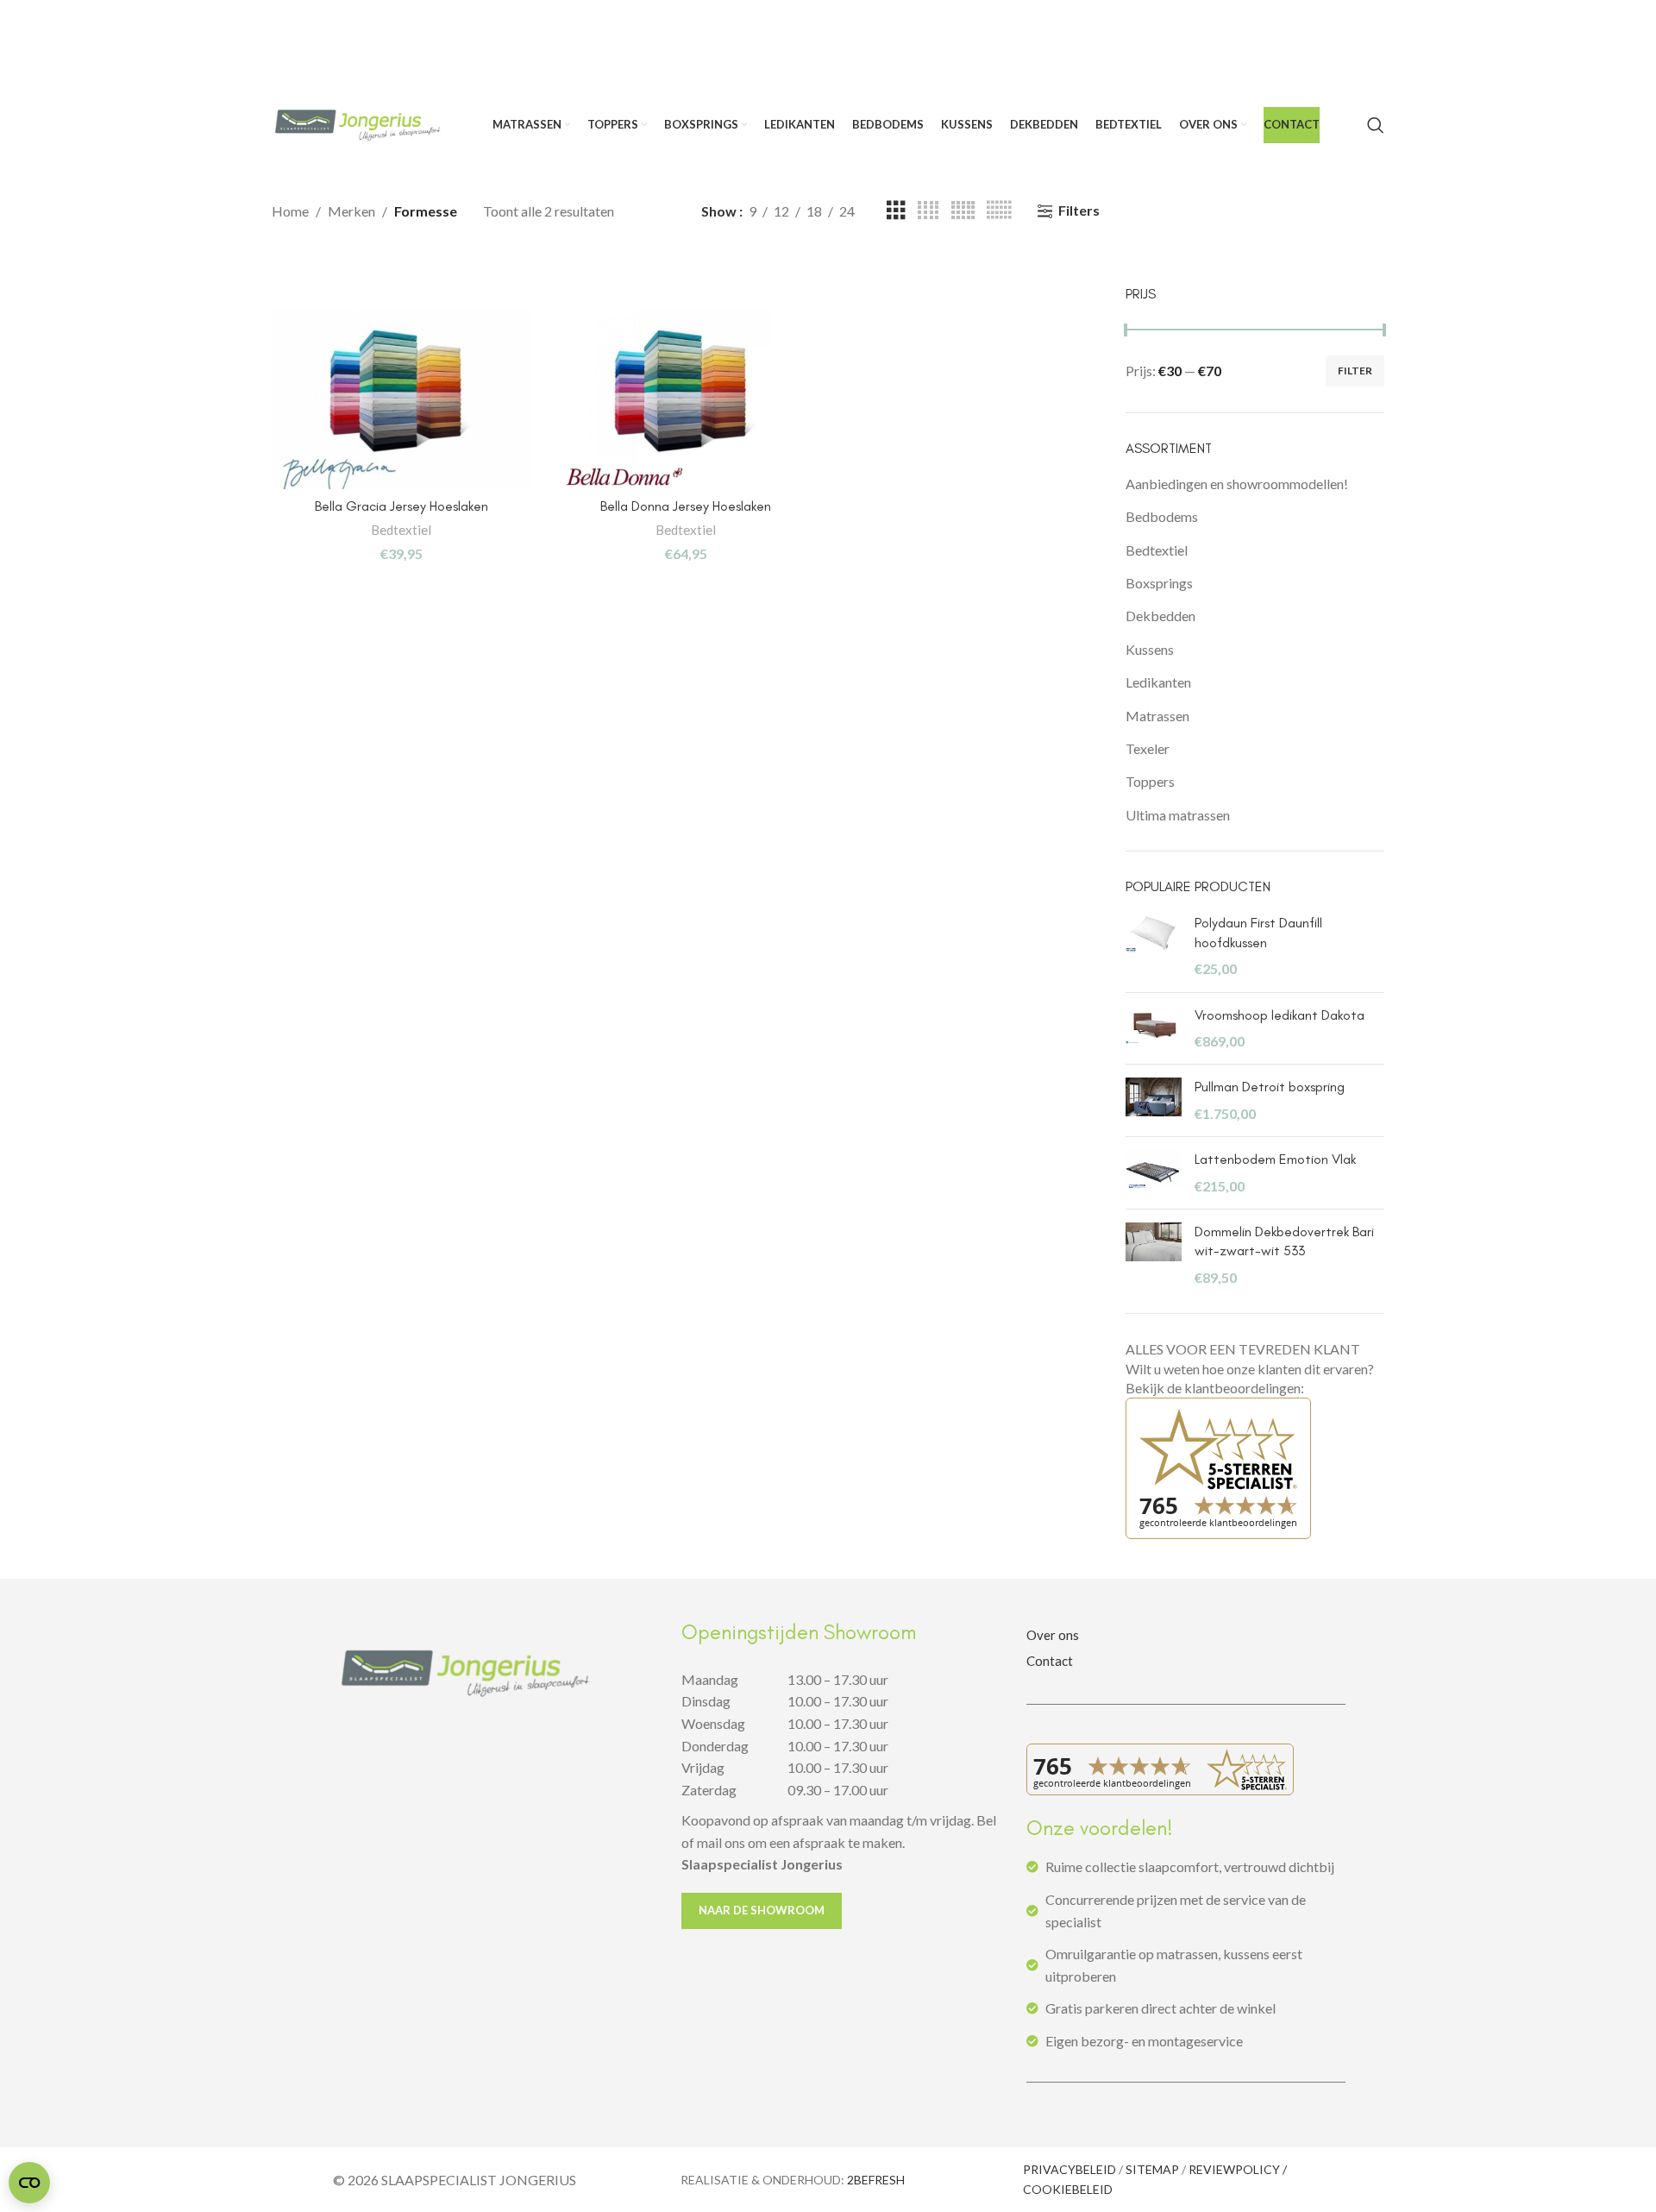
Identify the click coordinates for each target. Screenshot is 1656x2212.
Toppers (1150, 781)
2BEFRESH (876, 2180)
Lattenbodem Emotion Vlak (1275, 1159)
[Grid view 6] (999, 211)
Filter (1355, 371)
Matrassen (1157, 716)
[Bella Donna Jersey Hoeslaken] (686, 399)
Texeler (1148, 748)
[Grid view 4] (928, 211)
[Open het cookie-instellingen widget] (29, 2183)
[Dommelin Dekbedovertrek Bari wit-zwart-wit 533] (1154, 1255)
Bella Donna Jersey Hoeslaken (686, 506)
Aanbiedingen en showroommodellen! (1237, 484)
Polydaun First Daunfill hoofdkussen (1258, 932)
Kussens (1150, 649)
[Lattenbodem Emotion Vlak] (1154, 1173)
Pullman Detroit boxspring (1270, 1087)
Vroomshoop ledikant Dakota (1280, 1015)
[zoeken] (1376, 125)
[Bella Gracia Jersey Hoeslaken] (401, 399)
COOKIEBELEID (1068, 2189)
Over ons (1053, 1635)
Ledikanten (1158, 682)
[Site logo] (358, 123)
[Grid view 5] (963, 211)
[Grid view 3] (896, 211)
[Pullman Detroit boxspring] (1154, 1100)
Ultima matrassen (1178, 815)
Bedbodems (1162, 516)
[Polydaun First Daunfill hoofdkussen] (1154, 946)
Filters (1079, 211)
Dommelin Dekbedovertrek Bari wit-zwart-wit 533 (1284, 1241)
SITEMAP (1152, 2169)
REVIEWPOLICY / (1238, 2169)
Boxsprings (1159, 583)
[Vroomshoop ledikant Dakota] (1154, 1029)
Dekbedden (1160, 616)
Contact (1050, 1661)
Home (290, 211)
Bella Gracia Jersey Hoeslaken (401, 506)
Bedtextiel (401, 530)
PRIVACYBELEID (1069, 2169)
